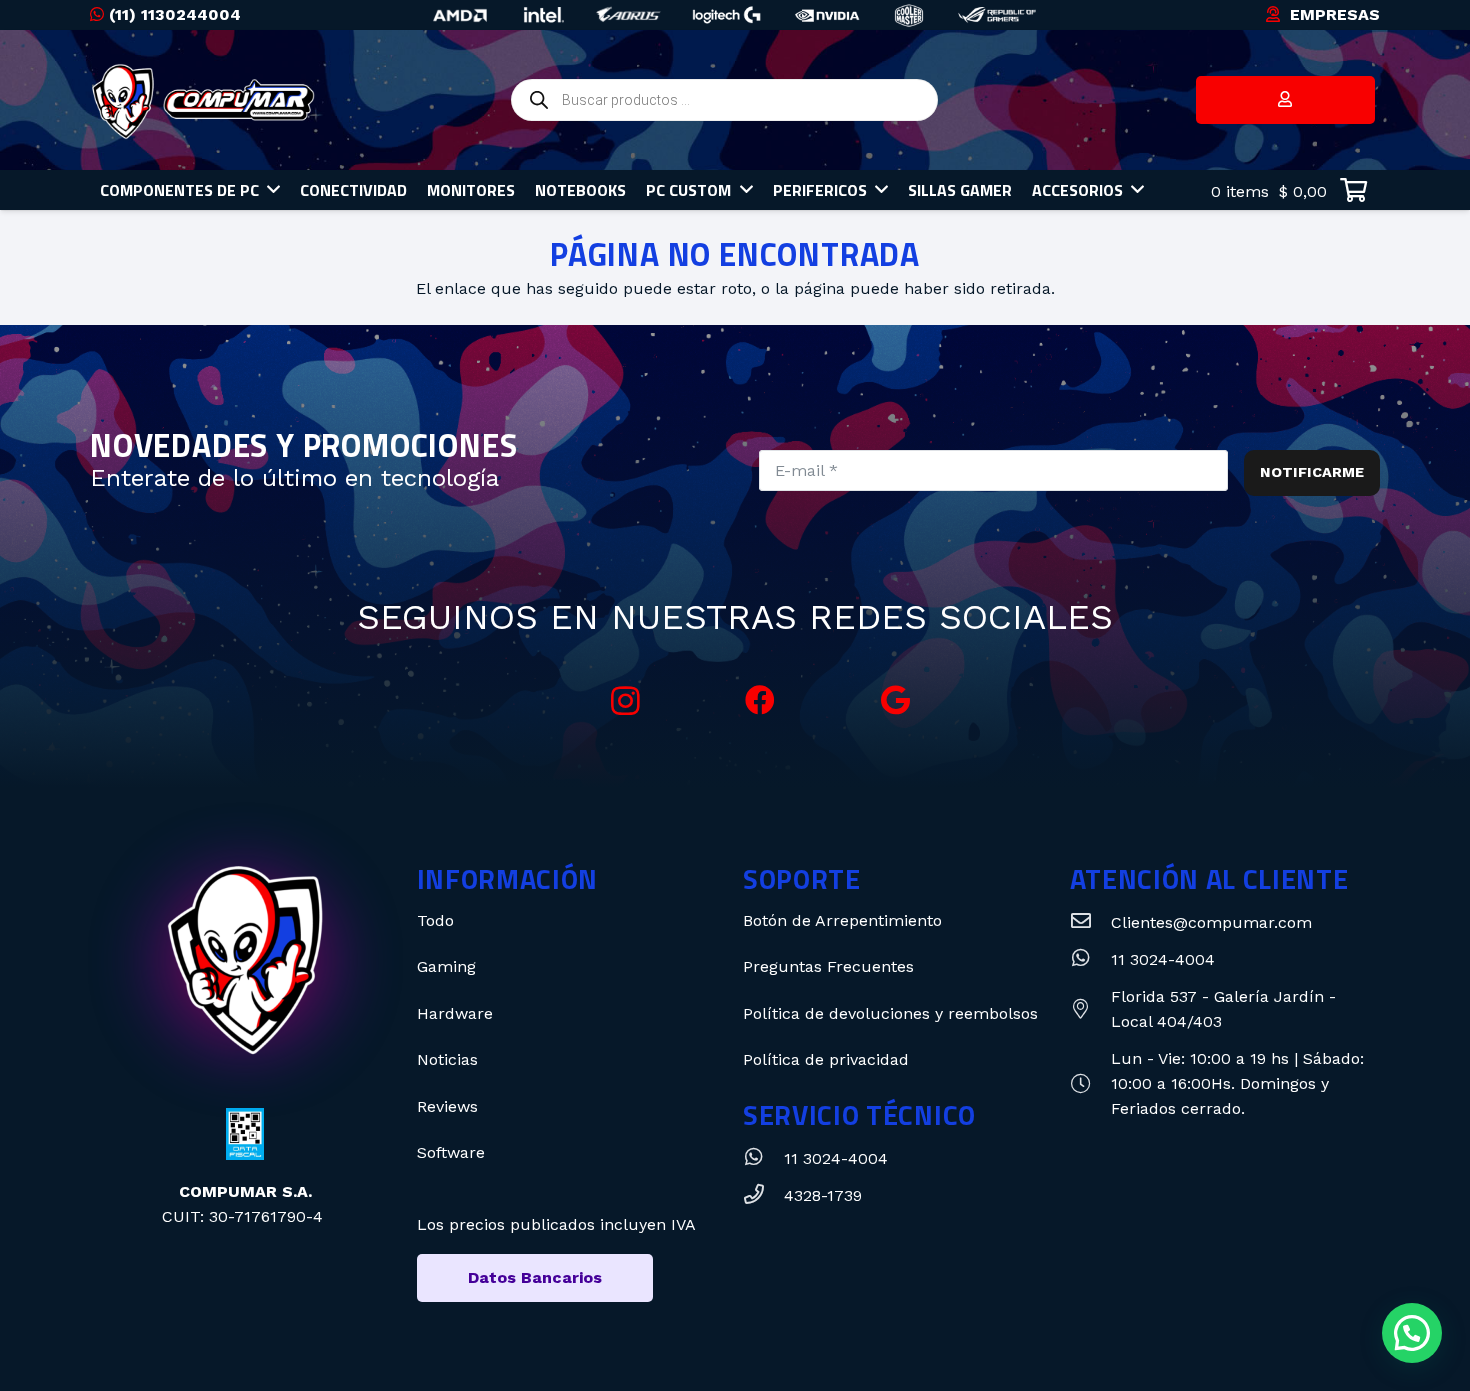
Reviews (447, 1106)
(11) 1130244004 (175, 14)
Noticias (447, 1059)
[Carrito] (1353, 190)
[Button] (1285, 100)
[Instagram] (625, 700)
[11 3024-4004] (763, 1158)
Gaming (446, 966)
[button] (1412, 1333)
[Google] (895, 700)
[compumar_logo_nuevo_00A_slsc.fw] (204, 100)
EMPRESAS (1335, 14)
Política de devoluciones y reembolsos (890, 1013)
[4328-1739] (763, 1195)
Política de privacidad (826, 1059)
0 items (1266, 191)
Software (451, 1152)
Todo (435, 920)
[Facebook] (760, 700)
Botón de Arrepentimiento (842, 920)
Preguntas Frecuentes (828, 966)
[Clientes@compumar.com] (1090, 922)
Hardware (455, 1013)
